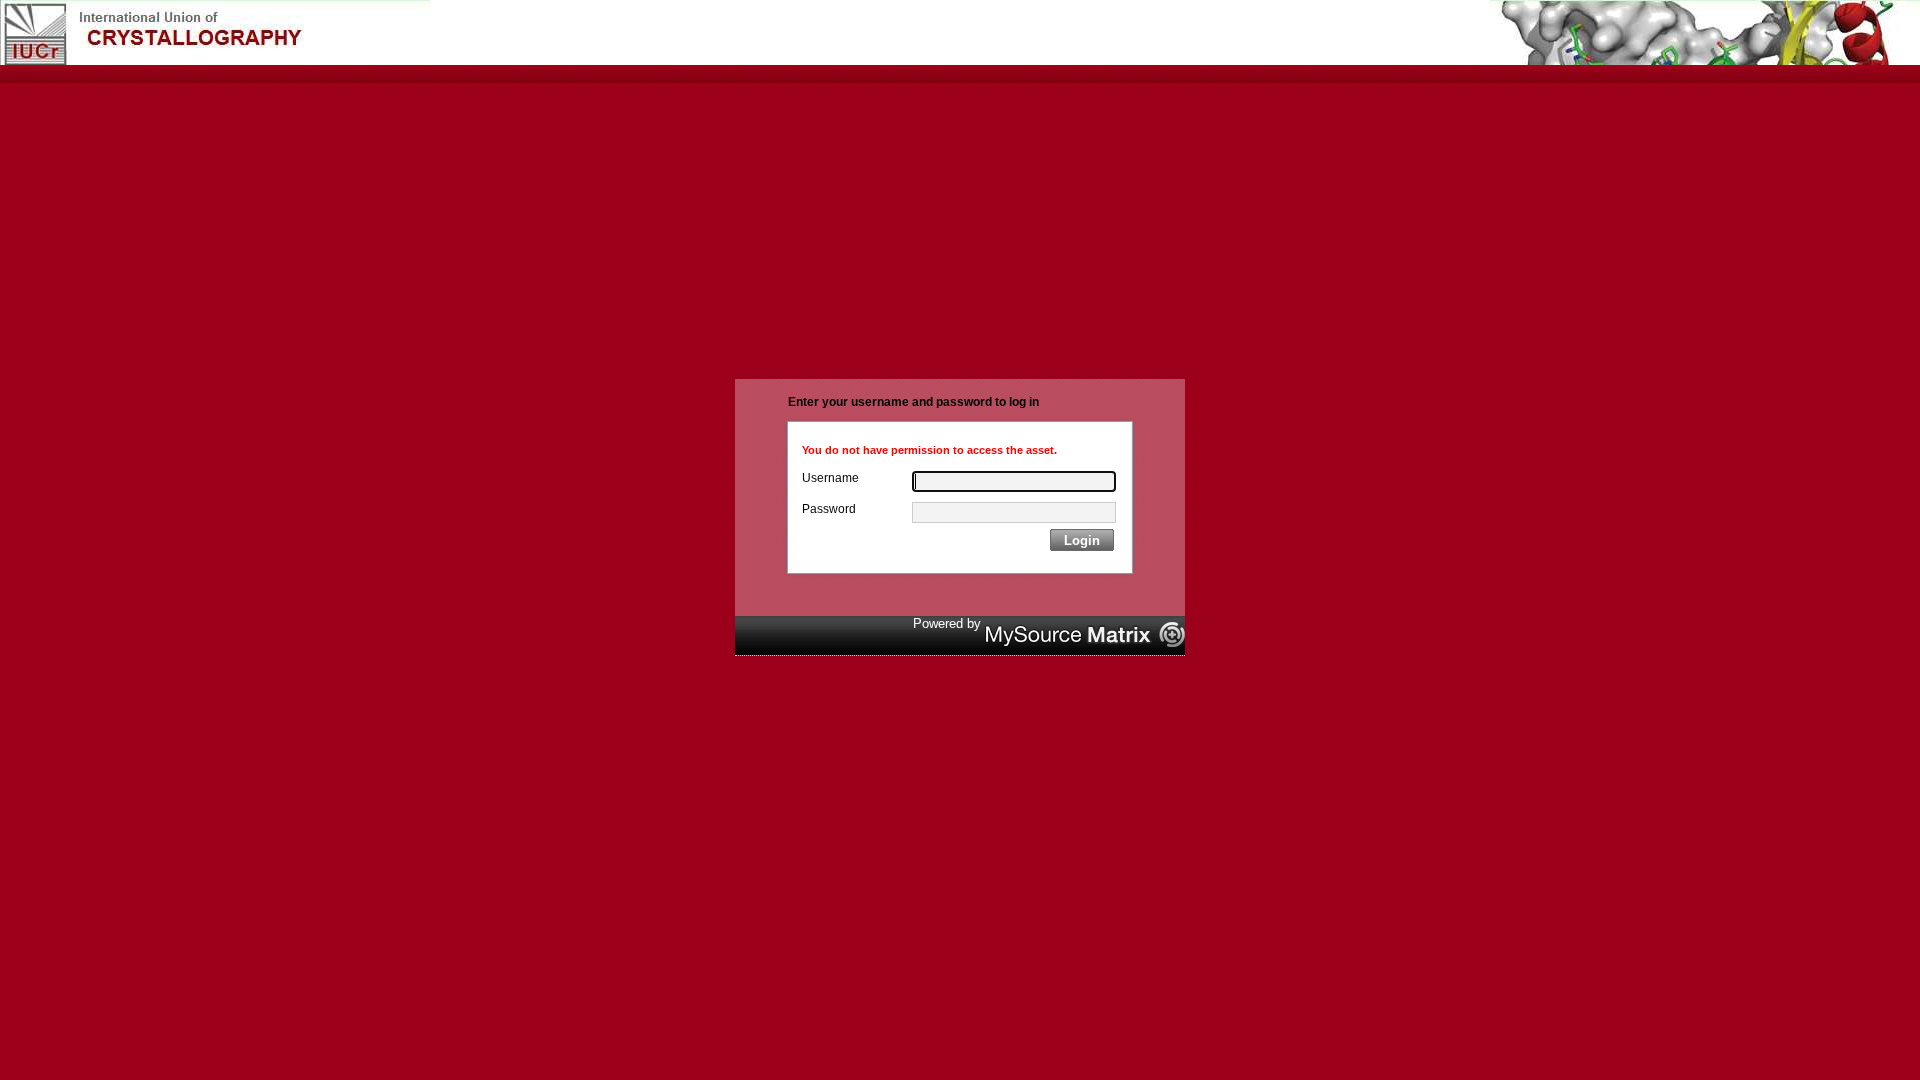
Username (830, 478)
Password (829, 509)
